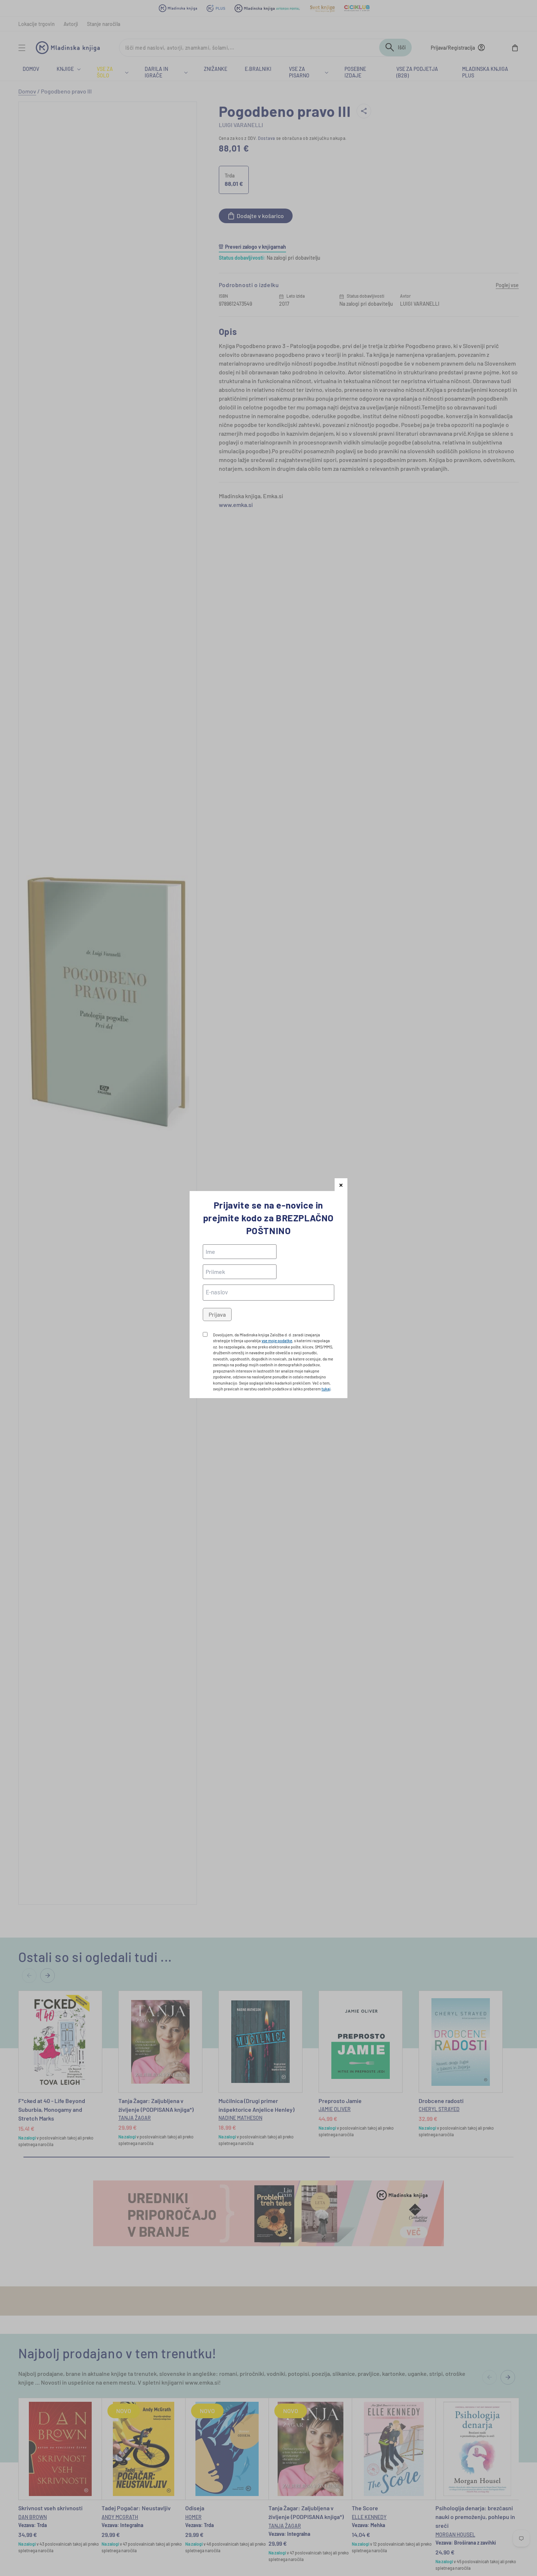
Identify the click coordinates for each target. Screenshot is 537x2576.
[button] (341, 1185)
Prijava (217, 1314)
